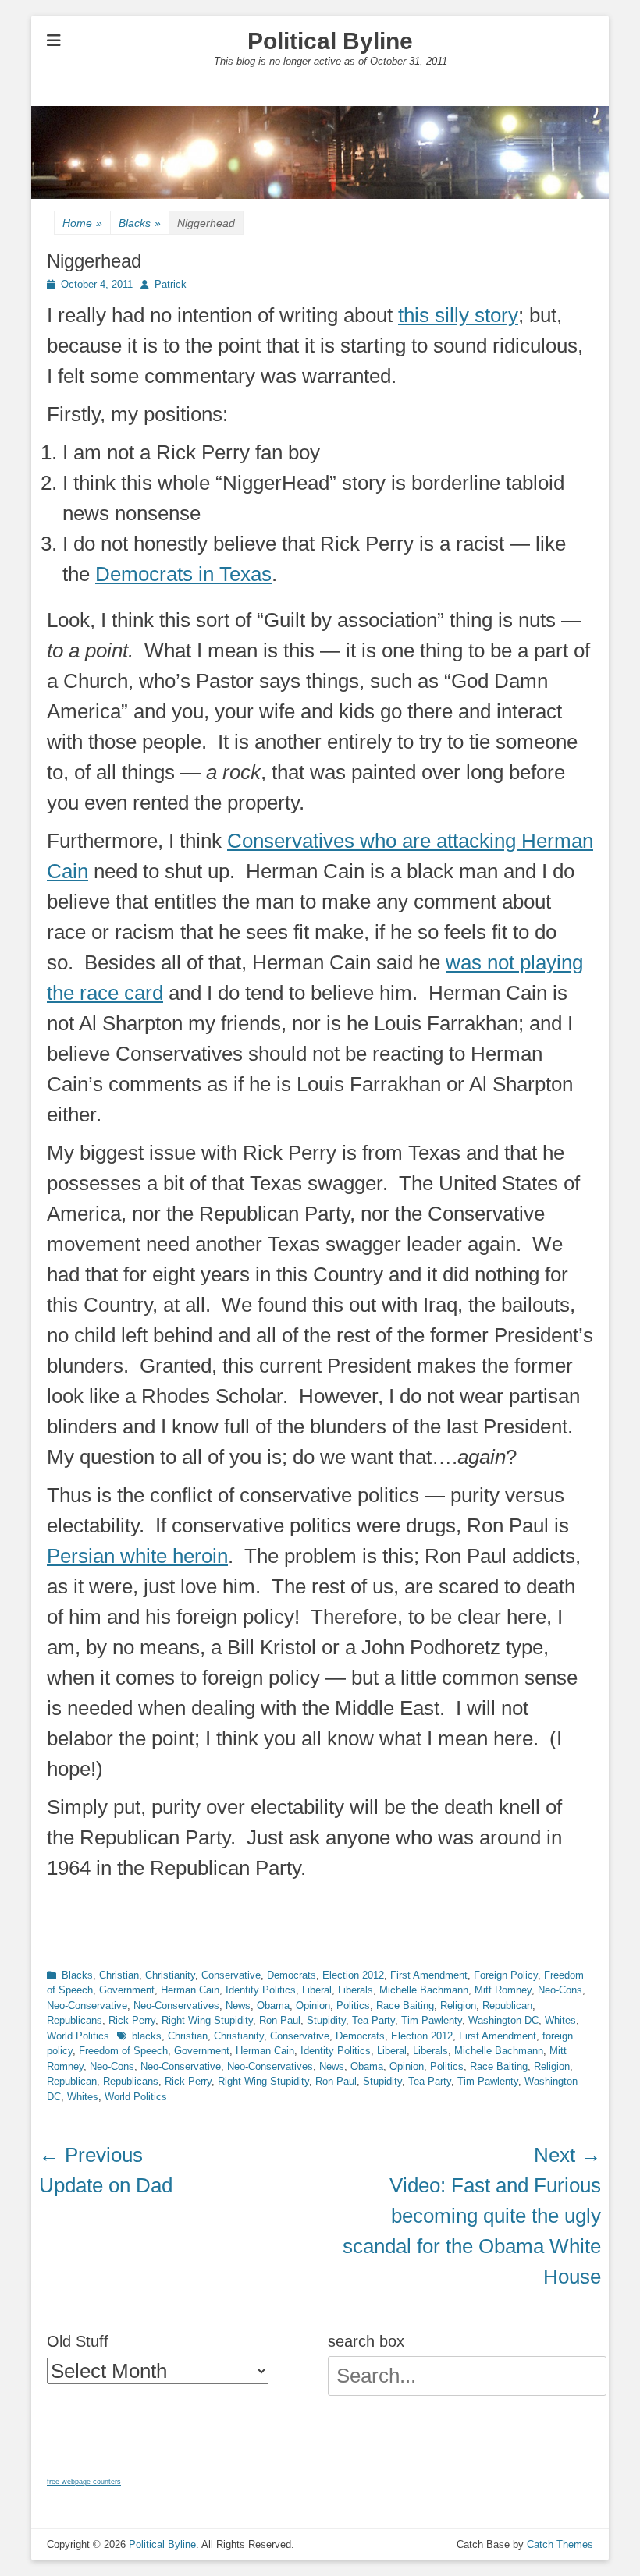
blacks (147, 2036)
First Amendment (429, 1975)
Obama (273, 2006)
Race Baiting (405, 2006)
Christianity (170, 1975)
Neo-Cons (560, 1990)
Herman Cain (190, 1990)
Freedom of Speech (123, 2051)
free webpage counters (84, 2482)
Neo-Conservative (87, 2006)
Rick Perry (132, 2020)
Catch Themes (560, 2544)
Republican (507, 2006)
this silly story (458, 315)
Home (82, 223)
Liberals (356, 1990)
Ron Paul (280, 2020)
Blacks (140, 223)
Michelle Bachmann (424, 1990)
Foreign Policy (506, 1975)
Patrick (171, 284)
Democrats (292, 1975)
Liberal (317, 1990)
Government (127, 1990)
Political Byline (330, 41)
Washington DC (503, 2020)
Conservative (231, 1975)
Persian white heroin (137, 1556)
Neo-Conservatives (176, 2006)
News (238, 2006)
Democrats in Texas (183, 574)
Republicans (75, 2020)
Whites (560, 2020)
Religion (458, 2006)
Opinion (313, 2006)
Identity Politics (261, 1990)
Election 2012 (353, 1975)
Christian (119, 1975)
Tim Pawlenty (432, 2020)
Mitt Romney (503, 1990)
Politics (353, 2006)
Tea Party (373, 2020)
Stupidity (326, 2020)
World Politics (78, 2036)
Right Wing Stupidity (207, 2020)
